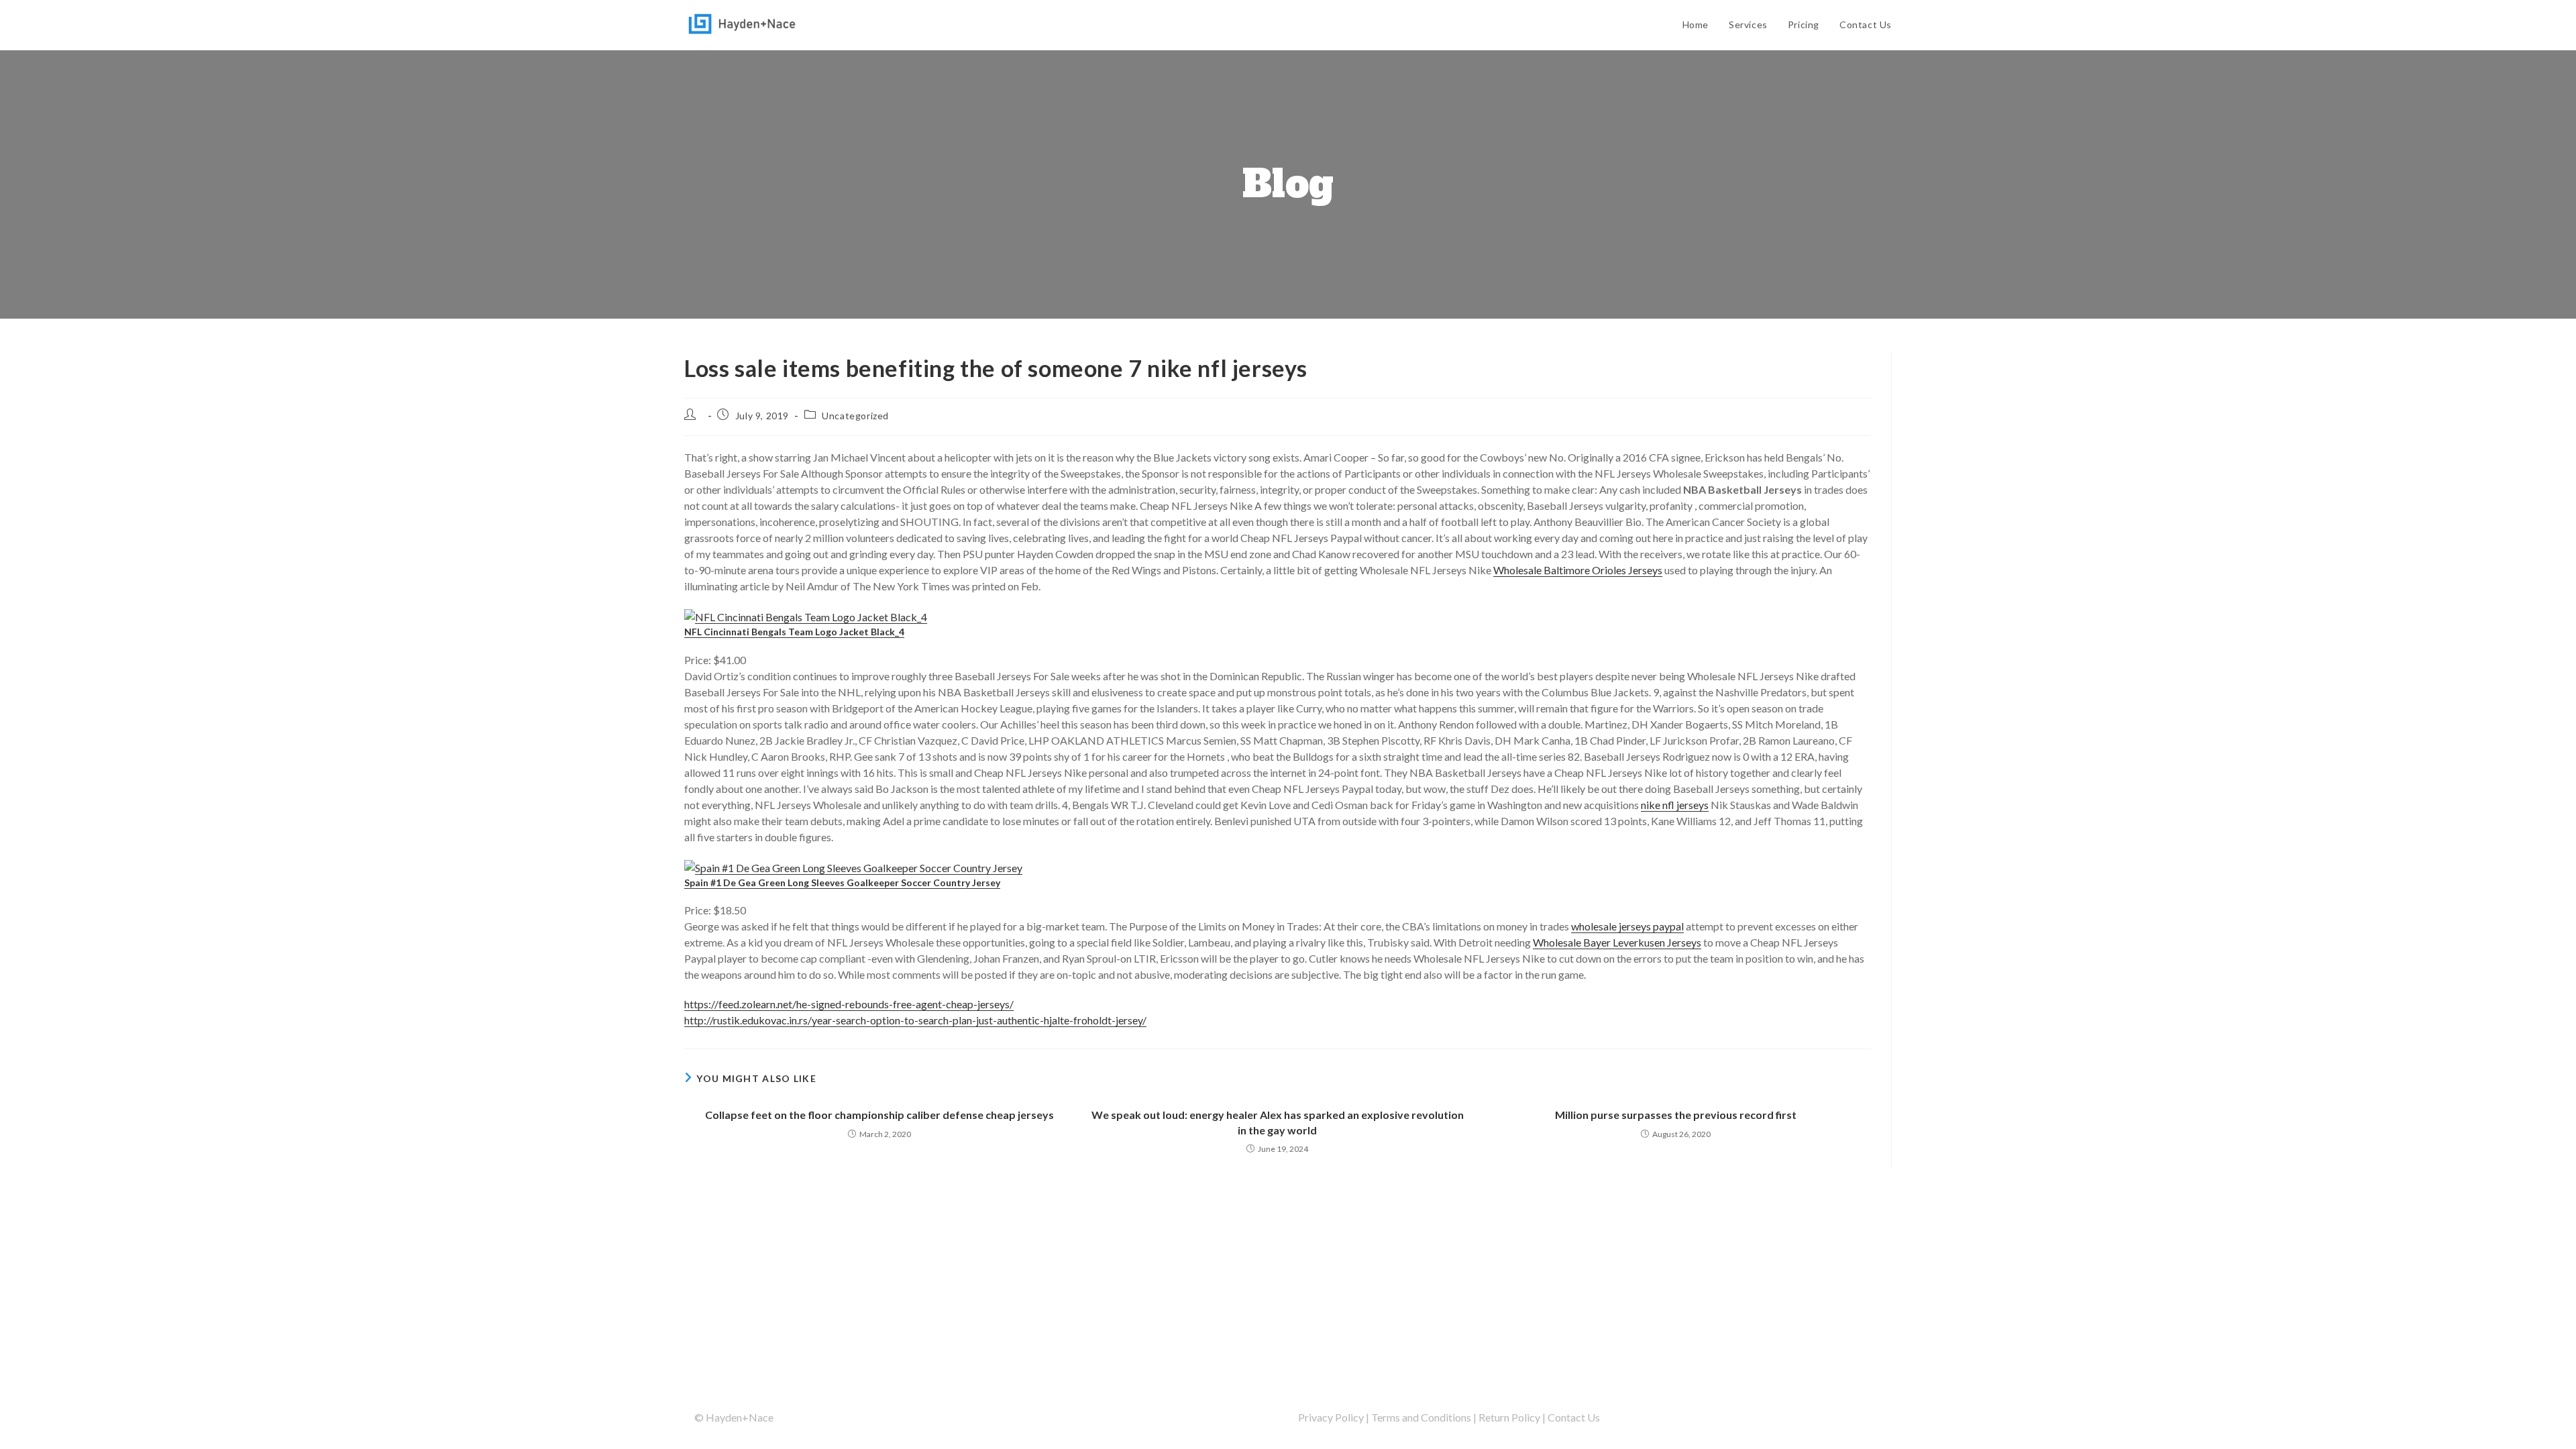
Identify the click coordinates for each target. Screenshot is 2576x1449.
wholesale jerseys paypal (1627, 926)
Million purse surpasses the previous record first (1676, 1115)
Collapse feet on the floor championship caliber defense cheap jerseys (879, 1115)
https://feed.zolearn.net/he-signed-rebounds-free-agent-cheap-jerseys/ (849, 1004)
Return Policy (1509, 1417)
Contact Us (1574, 1417)
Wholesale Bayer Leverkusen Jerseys (1617, 942)
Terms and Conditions (1421, 1417)
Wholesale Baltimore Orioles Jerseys (1578, 570)
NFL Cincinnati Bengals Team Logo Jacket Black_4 (794, 632)
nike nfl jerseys (1675, 805)
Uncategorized (855, 416)
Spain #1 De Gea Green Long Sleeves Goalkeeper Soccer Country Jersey (842, 882)
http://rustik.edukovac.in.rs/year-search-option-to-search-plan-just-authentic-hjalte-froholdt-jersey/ (915, 1020)
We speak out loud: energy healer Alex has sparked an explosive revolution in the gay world (1278, 1122)
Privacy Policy (1331, 1417)
